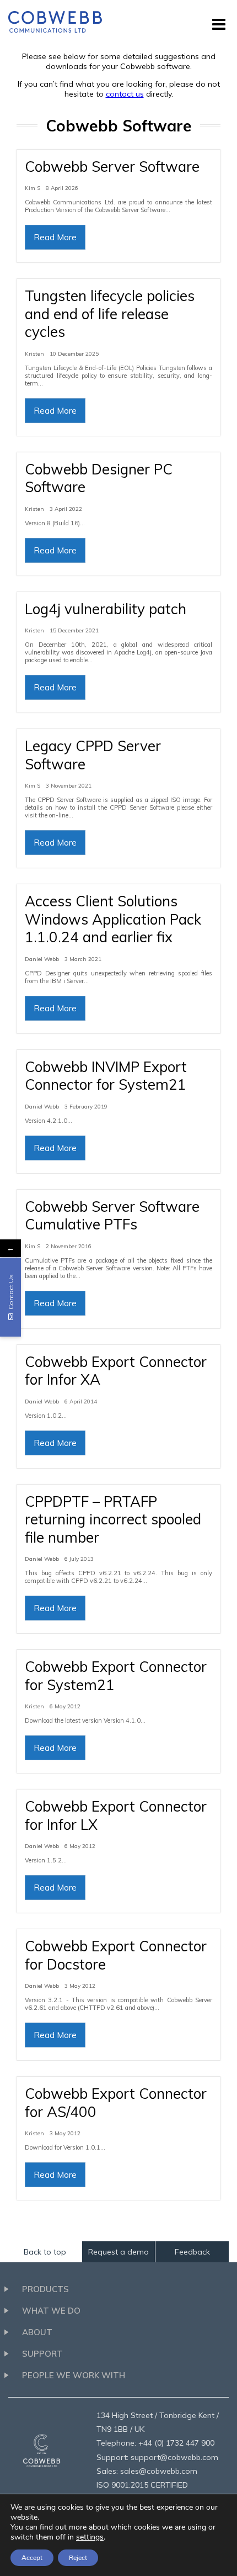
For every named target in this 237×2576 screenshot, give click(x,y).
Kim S (33, 188)
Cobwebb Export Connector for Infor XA (116, 1371)
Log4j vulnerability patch (106, 609)
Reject (78, 2558)
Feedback (192, 2252)
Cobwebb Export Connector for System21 (116, 1676)
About (37, 2332)
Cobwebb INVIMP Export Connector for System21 (106, 1076)
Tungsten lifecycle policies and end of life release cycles (110, 314)
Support (42, 2354)
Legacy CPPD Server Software (93, 755)
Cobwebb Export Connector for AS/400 (116, 2103)
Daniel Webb (42, 959)
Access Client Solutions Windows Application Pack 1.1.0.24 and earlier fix (113, 919)
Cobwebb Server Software (112, 167)
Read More (55, 237)
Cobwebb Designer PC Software (99, 478)
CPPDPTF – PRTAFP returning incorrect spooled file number (113, 1519)
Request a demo (118, 2252)
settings (90, 2537)
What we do (51, 2311)
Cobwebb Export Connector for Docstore (116, 1955)
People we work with (74, 2375)
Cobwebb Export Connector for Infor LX (116, 1815)
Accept (32, 2558)
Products (45, 2289)
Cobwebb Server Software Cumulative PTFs (112, 1216)
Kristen (34, 354)
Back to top (45, 2252)
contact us (125, 94)
